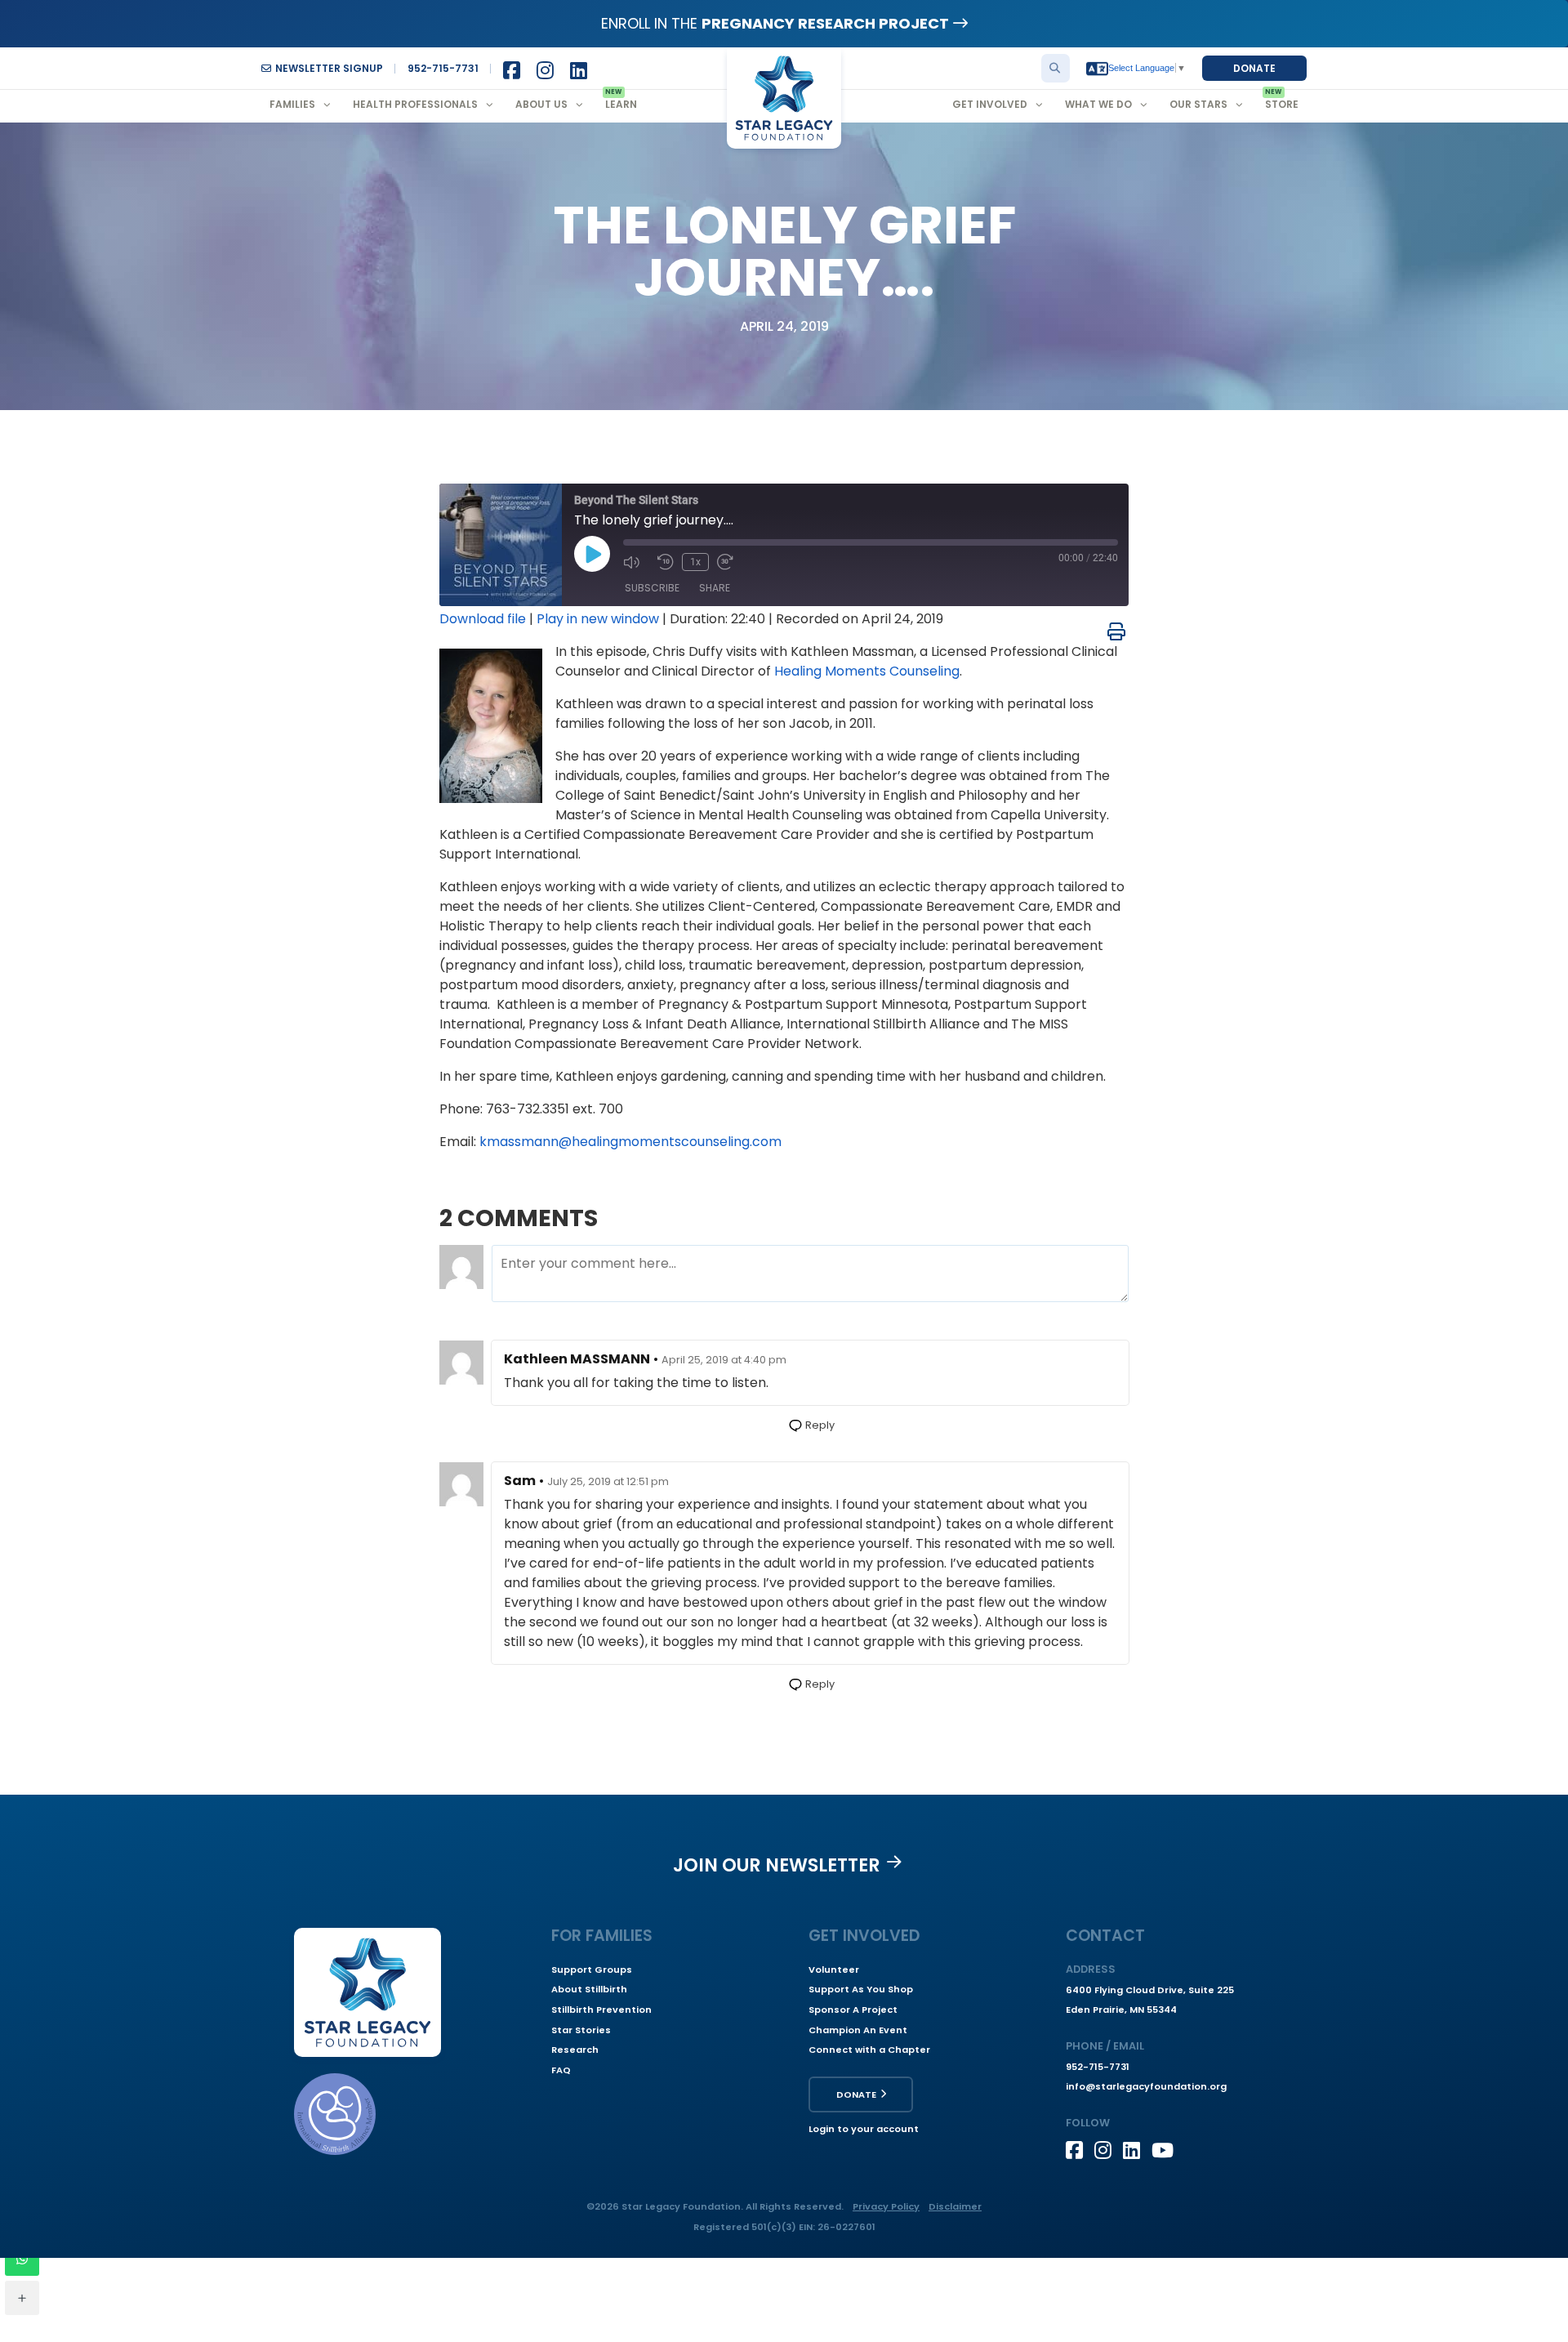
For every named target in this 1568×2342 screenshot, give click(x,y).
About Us (541, 104)
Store (1282, 104)
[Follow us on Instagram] (1109, 2150)
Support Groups (592, 1970)
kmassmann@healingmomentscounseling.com (630, 1142)
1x (695, 562)
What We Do (1098, 104)
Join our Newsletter (777, 1865)
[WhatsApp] (22, 2259)
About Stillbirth (589, 1989)
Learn (621, 104)
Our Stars (1198, 104)
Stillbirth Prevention (601, 2010)
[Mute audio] (636, 562)
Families (292, 104)
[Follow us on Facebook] (1080, 2150)
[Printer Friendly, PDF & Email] (1116, 631)
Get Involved (990, 104)
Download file (483, 619)
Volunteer (834, 1970)
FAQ (561, 2070)
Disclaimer (955, 2206)
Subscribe (652, 588)
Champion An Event (858, 2030)
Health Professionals (415, 104)
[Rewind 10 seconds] (666, 562)
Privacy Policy (886, 2206)
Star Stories (581, 2030)
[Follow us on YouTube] (1166, 2150)
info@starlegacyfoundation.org (1146, 2086)
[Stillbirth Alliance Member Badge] (335, 2114)
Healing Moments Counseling (867, 671)
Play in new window (598, 619)
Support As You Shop (861, 1989)
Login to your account (864, 2129)
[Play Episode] (592, 554)
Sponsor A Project (853, 2010)
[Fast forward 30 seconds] (730, 562)
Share (715, 588)
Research (575, 2050)
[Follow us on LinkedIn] (1137, 2150)
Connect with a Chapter (869, 2050)
